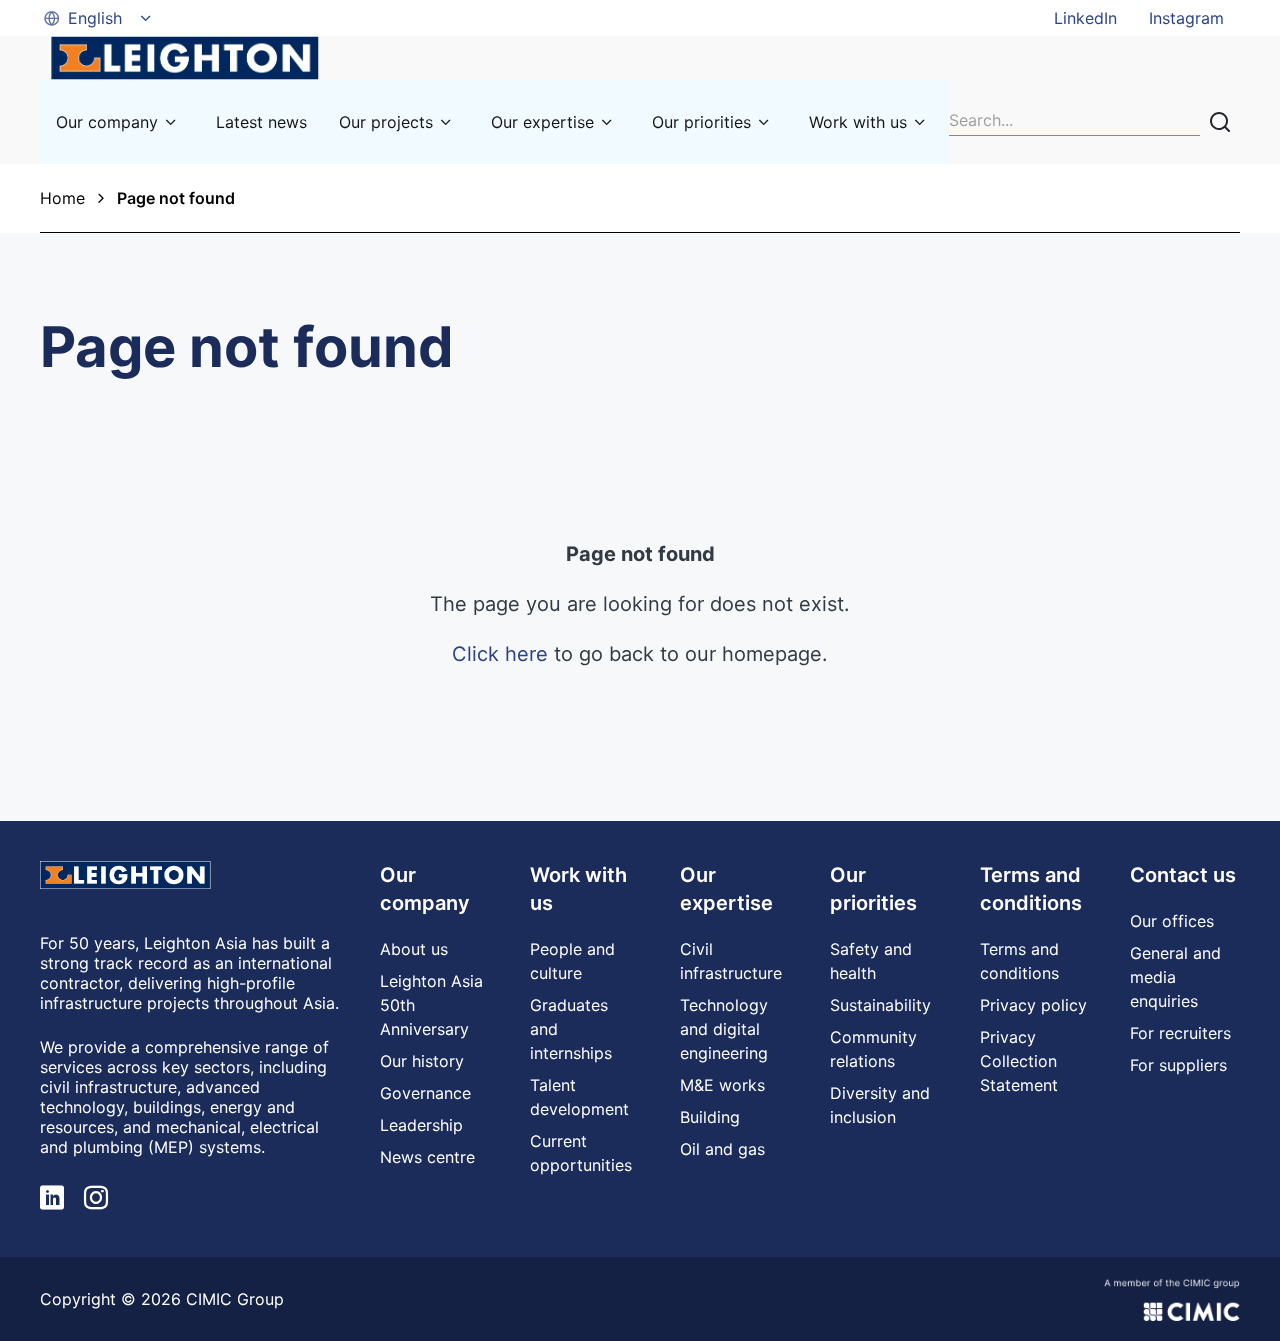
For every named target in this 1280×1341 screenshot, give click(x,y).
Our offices (1172, 921)
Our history (422, 1061)
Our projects (386, 122)
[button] (99, 18)
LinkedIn (1085, 18)
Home (62, 198)
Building (710, 1117)
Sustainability (880, 1005)
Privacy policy (1033, 1005)
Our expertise (542, 122)
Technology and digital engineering (724, 1029)
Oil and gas (722, 1149)
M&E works (722, 1085)
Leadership (421, 1125)
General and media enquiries (1175, 977)
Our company (107, 122)
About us (414, 949)
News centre (427, 1157)
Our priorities (701, 122)
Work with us (858, 122)
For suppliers (1178, 1065)
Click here (500, 654)
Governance (425, 1093)
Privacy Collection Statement (1019, 1061)
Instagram (1186, 18)
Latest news (261, 122)
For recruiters (1180, 1033)
